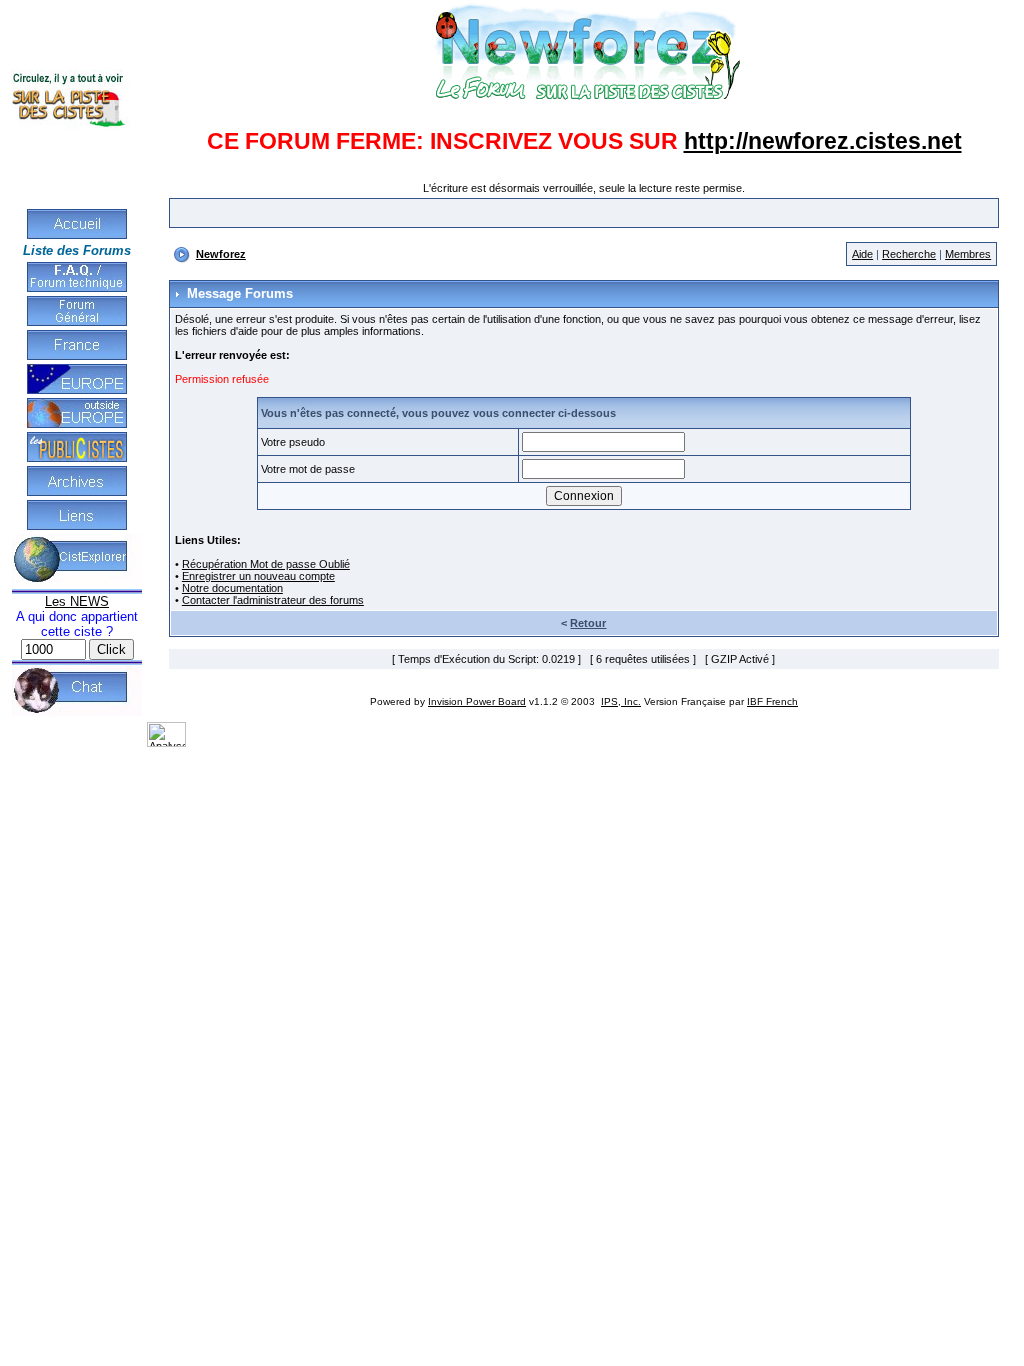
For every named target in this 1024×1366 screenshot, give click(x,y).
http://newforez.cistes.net (823, 141)
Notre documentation (232, 588)
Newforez (221, 254)
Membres (968, 254)
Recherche (909, 254)
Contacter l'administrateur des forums (273, 600)
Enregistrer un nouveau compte (258, 576)
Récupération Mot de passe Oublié (266, 564)
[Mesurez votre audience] (166, 743)
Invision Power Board (477, 701)
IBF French (772, 701)
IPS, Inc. (621, 701)
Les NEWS (77, 601)
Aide (862, 254)
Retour (588, 623)
